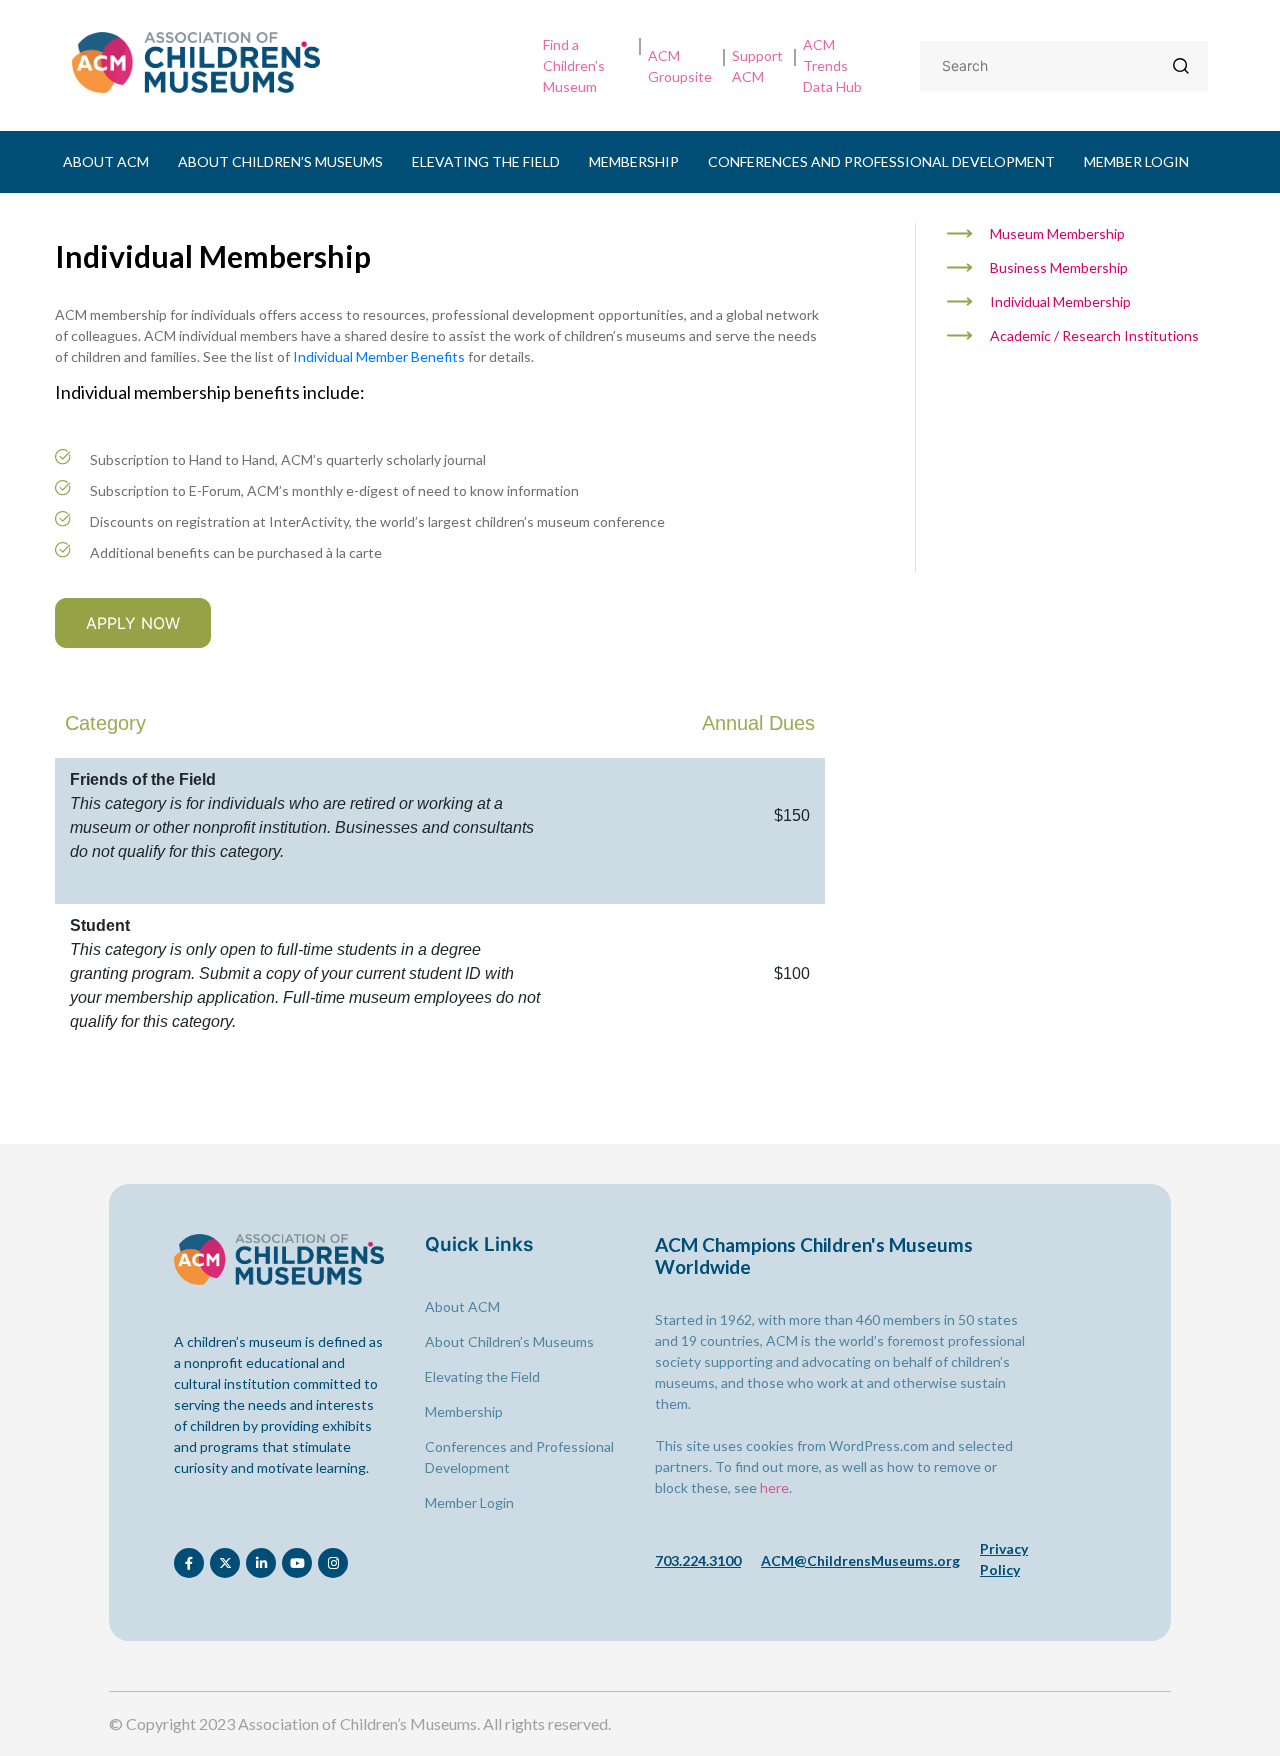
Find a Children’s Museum (574, 65)
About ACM (106, 161)
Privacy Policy (1004, 1559)
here (774, 1487)
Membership (634, 161)
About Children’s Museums (280, 161)
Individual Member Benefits (379, 356)
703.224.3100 (698, 1560)
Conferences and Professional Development (881, 161)
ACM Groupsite (680, 66)
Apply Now (133, 623)
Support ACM (757, 66)
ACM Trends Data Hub (832, 65)
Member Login (1136, 161)
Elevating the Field (486, 161)
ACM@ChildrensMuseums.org (860, 1560)
